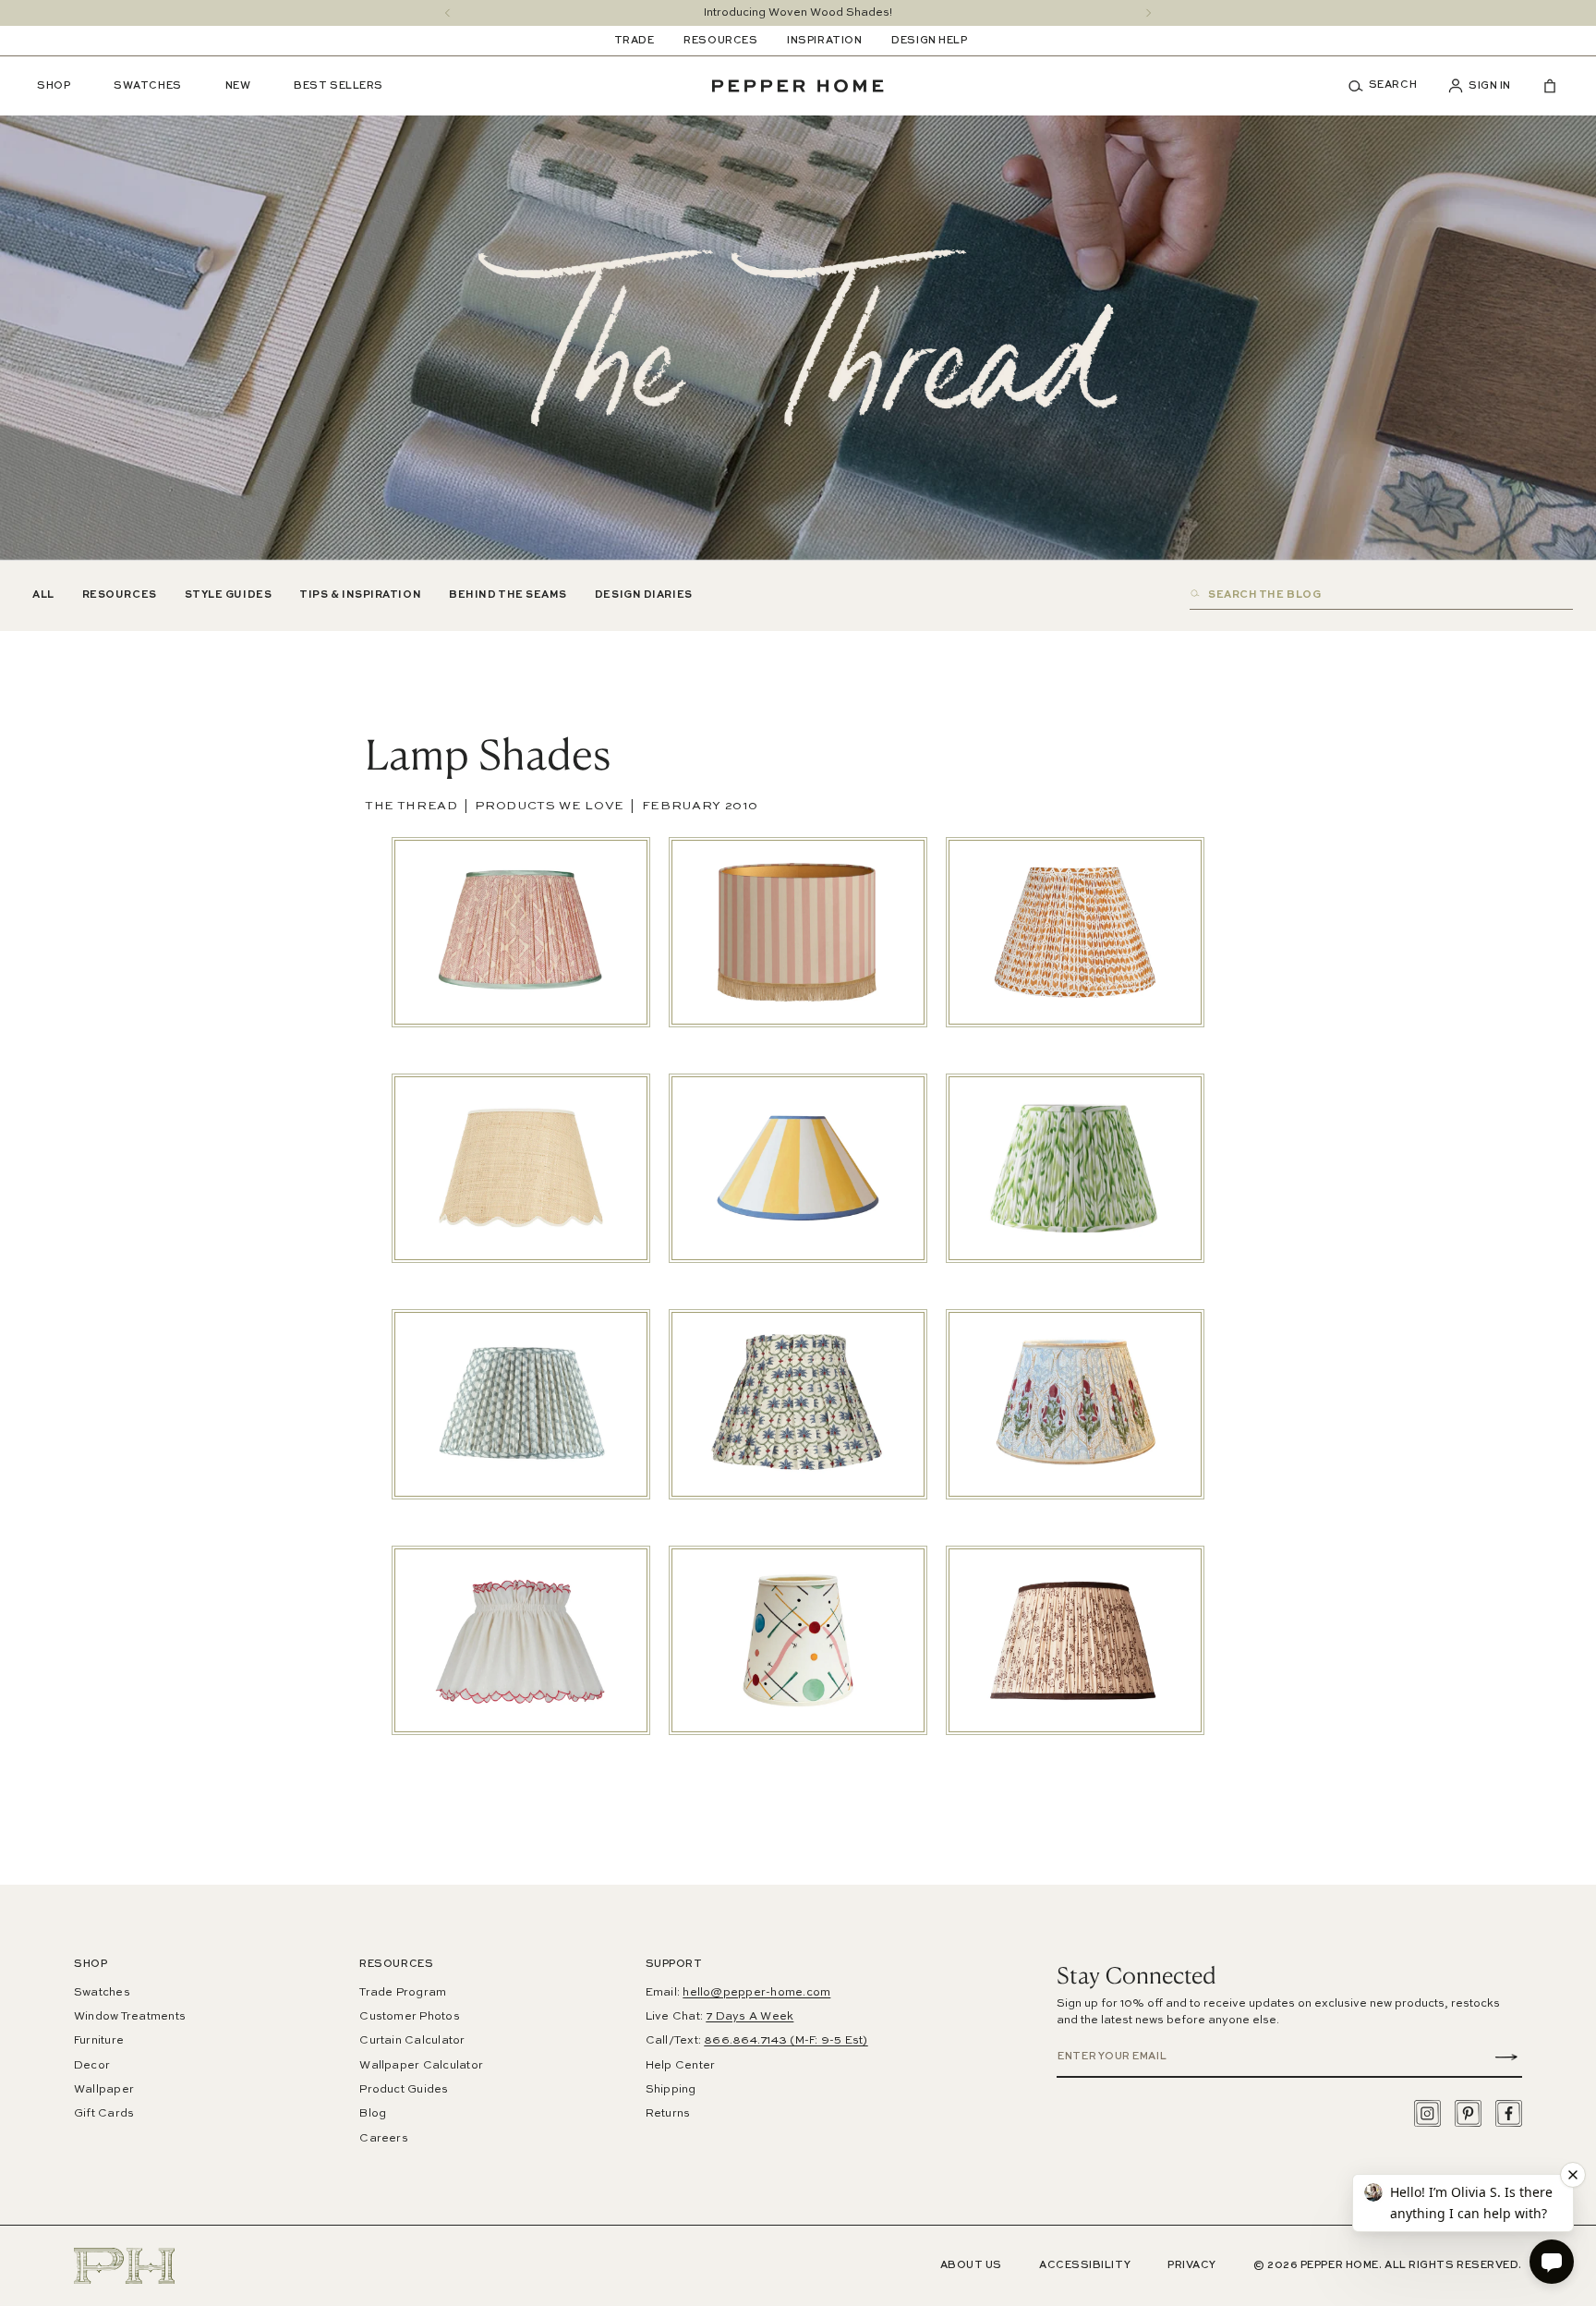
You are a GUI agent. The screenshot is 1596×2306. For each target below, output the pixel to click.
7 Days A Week (750, 2017)
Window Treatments (130, 2017)
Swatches (102, 1993)
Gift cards (104, 2114)
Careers (384, 2139)
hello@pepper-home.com (756, 1993)
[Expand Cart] (1542, 86)
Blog (373, 2114)
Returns (668, 2114)
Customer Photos (410, 2017)
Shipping (671, 2090)
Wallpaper (104, 2090)
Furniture (99, 2041)
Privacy (1192, 2266)
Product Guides (404, 2090)
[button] (1389, 86)
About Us (971, 2266)
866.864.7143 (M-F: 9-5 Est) (786, 2041)
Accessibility (1085, 2266)
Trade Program (403, 1993)
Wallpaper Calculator (421, 2066)
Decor (92, 2066)
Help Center (681, 2066)
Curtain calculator (412, 2041)
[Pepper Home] (798, 86)
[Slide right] (1149, 13)
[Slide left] (447, 13)
